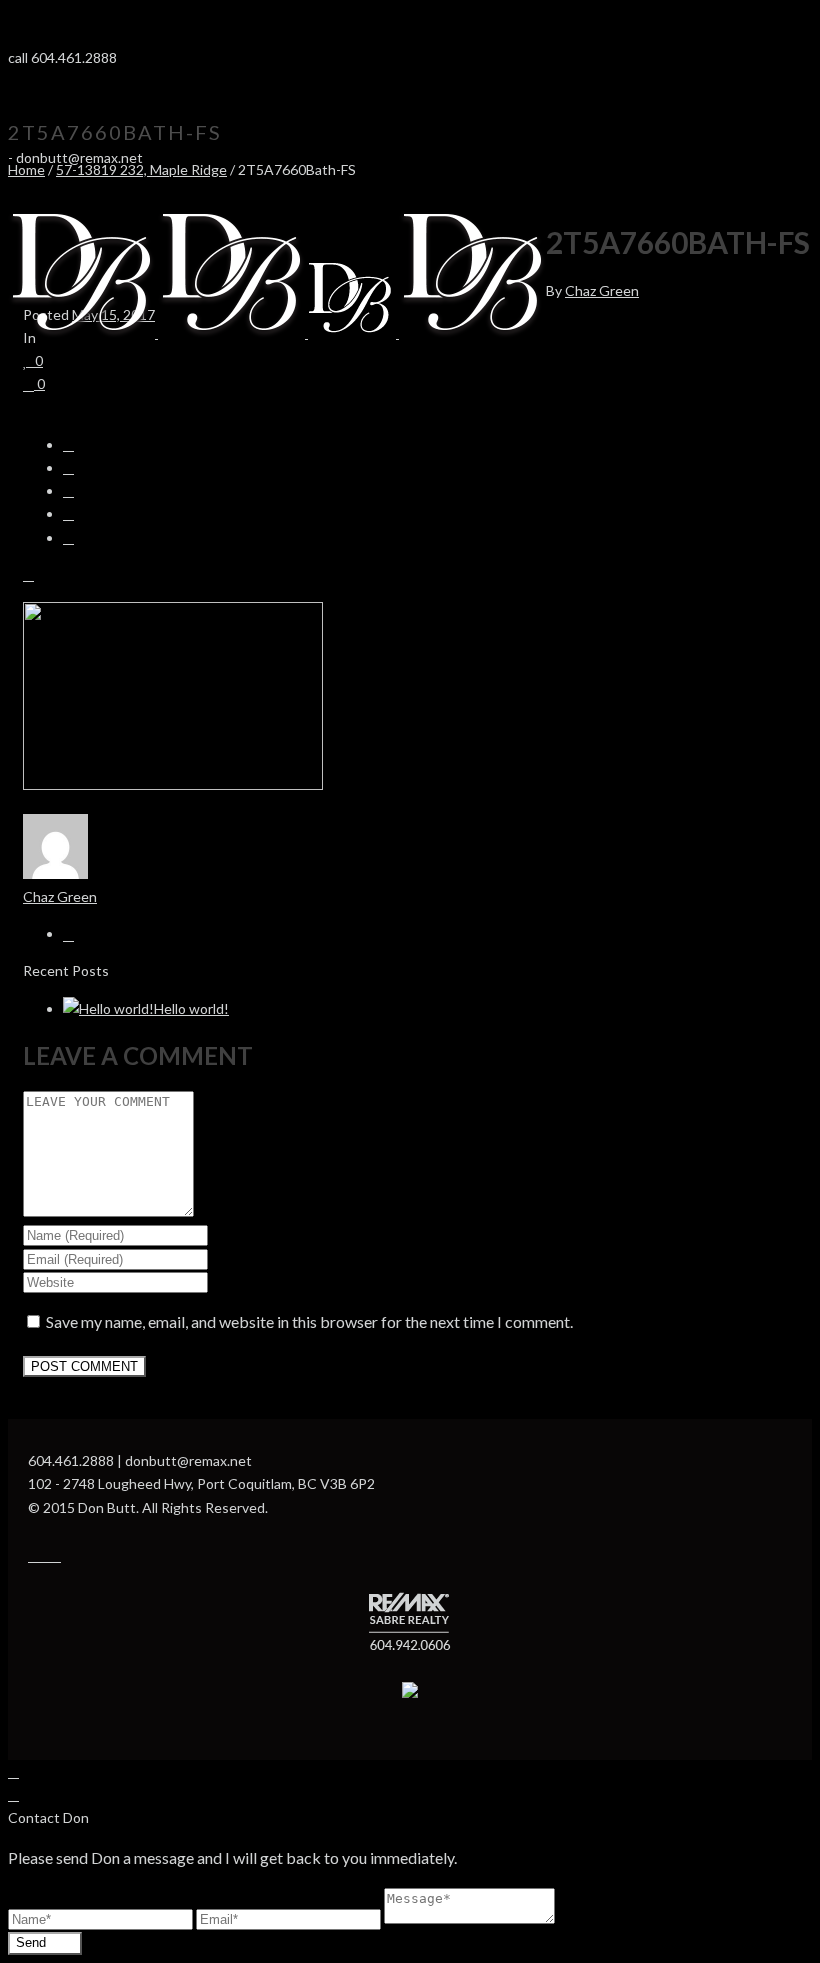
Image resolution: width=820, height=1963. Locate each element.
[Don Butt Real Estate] (277, 332)
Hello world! (191, 1008)
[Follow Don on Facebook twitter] (55, 1555)
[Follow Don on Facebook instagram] (44, 1555)
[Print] (28, 574)
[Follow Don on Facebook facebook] (33, 1555)
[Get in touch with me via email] (68, 933)
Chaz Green (602, 290)
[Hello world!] (108, 1008)
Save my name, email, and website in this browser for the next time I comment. (309, 1321)
